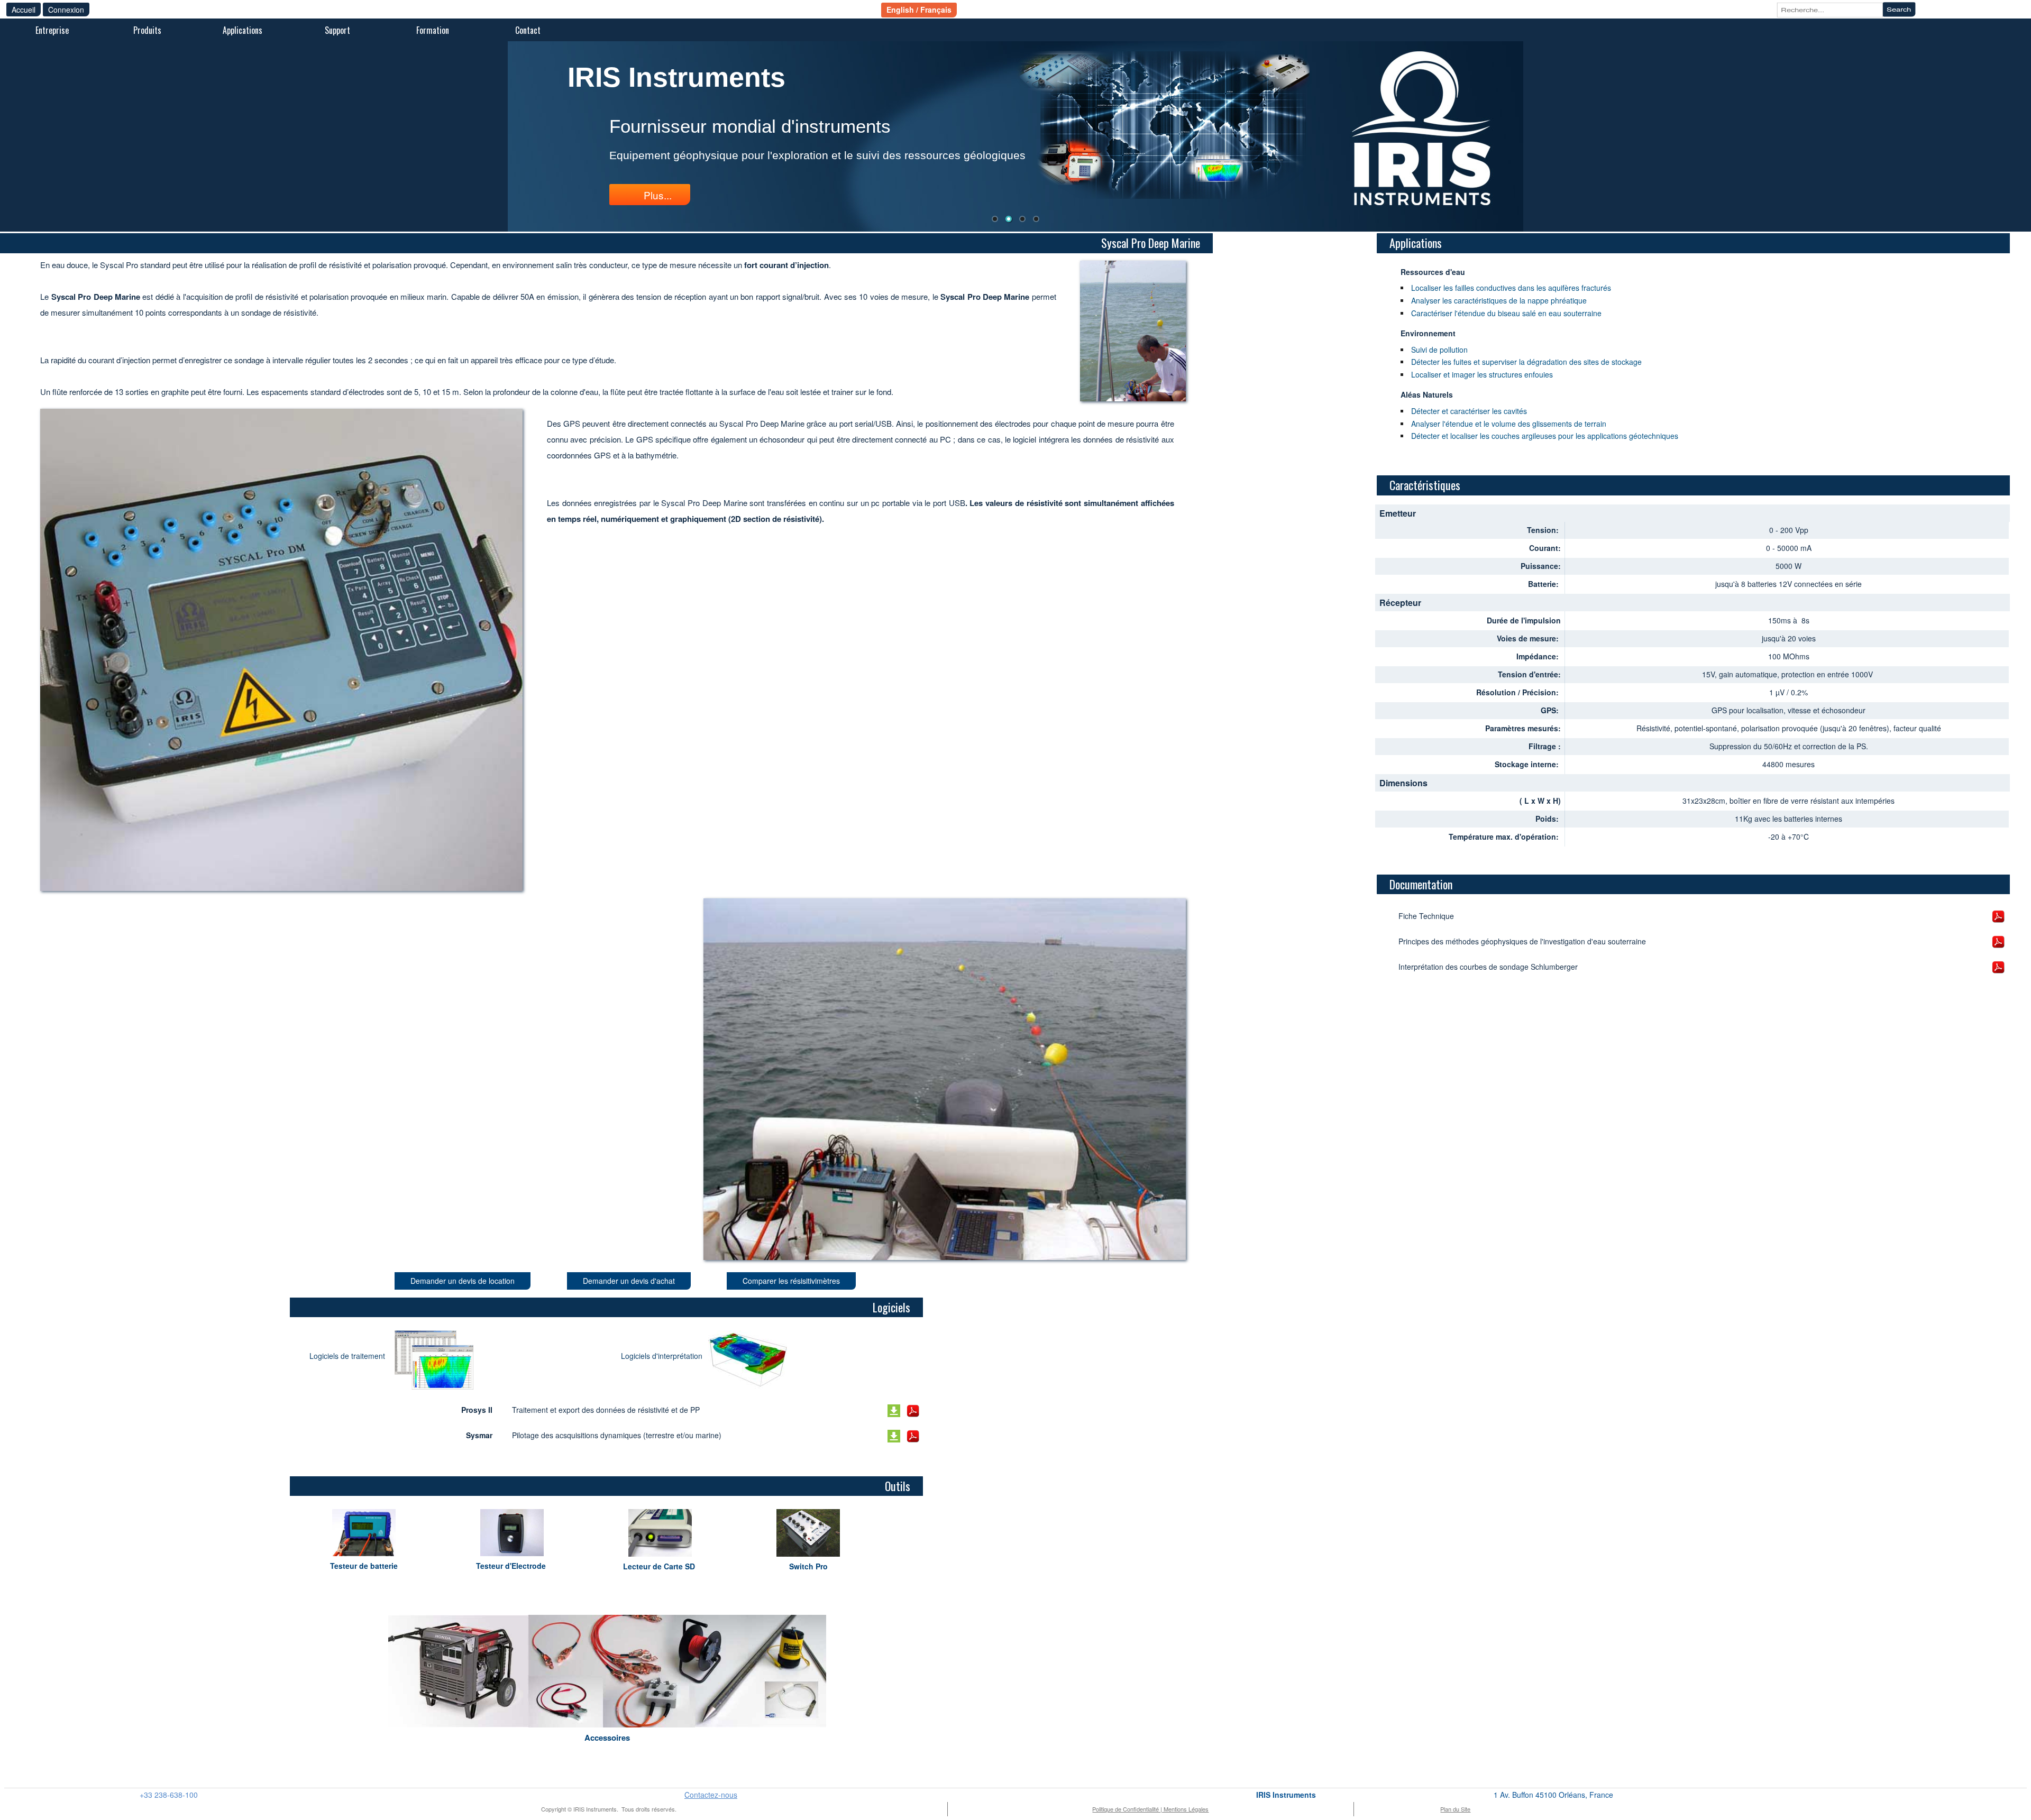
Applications (243, 30)
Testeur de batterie (364, 1566)
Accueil (24, 10)
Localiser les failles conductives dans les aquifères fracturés (1511, 288)
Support (337, 30)
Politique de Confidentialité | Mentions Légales (1150, 1809)
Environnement (1428, 333)
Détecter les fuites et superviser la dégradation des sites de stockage (1526, 362)
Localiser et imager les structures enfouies (1482, 374)
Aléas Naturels (1427, 394)
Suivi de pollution (1439, 350)
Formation (433, 30)
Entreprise (52, 30)
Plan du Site (1455, 1809)
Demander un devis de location (463, 1281)
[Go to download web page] (434, 1360)
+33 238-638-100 (169, 1795)
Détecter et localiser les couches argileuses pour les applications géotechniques (1545, 436)
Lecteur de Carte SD (660, 1566)
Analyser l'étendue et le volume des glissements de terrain (1509, 424)
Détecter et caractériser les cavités (1469, 411)
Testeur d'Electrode (512, 1566)
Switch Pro (808, 1566)
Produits (147, 30)
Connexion (66, 10)
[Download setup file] (894, 1411)
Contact (528, 30)
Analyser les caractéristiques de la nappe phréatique (1499, 300)
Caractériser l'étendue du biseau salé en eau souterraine (1506, 313)
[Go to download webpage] (748, 1360)
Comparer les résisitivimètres (791, 1281)
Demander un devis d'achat (629, 1281)
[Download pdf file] (913, 1411)
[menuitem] (52, 31)
